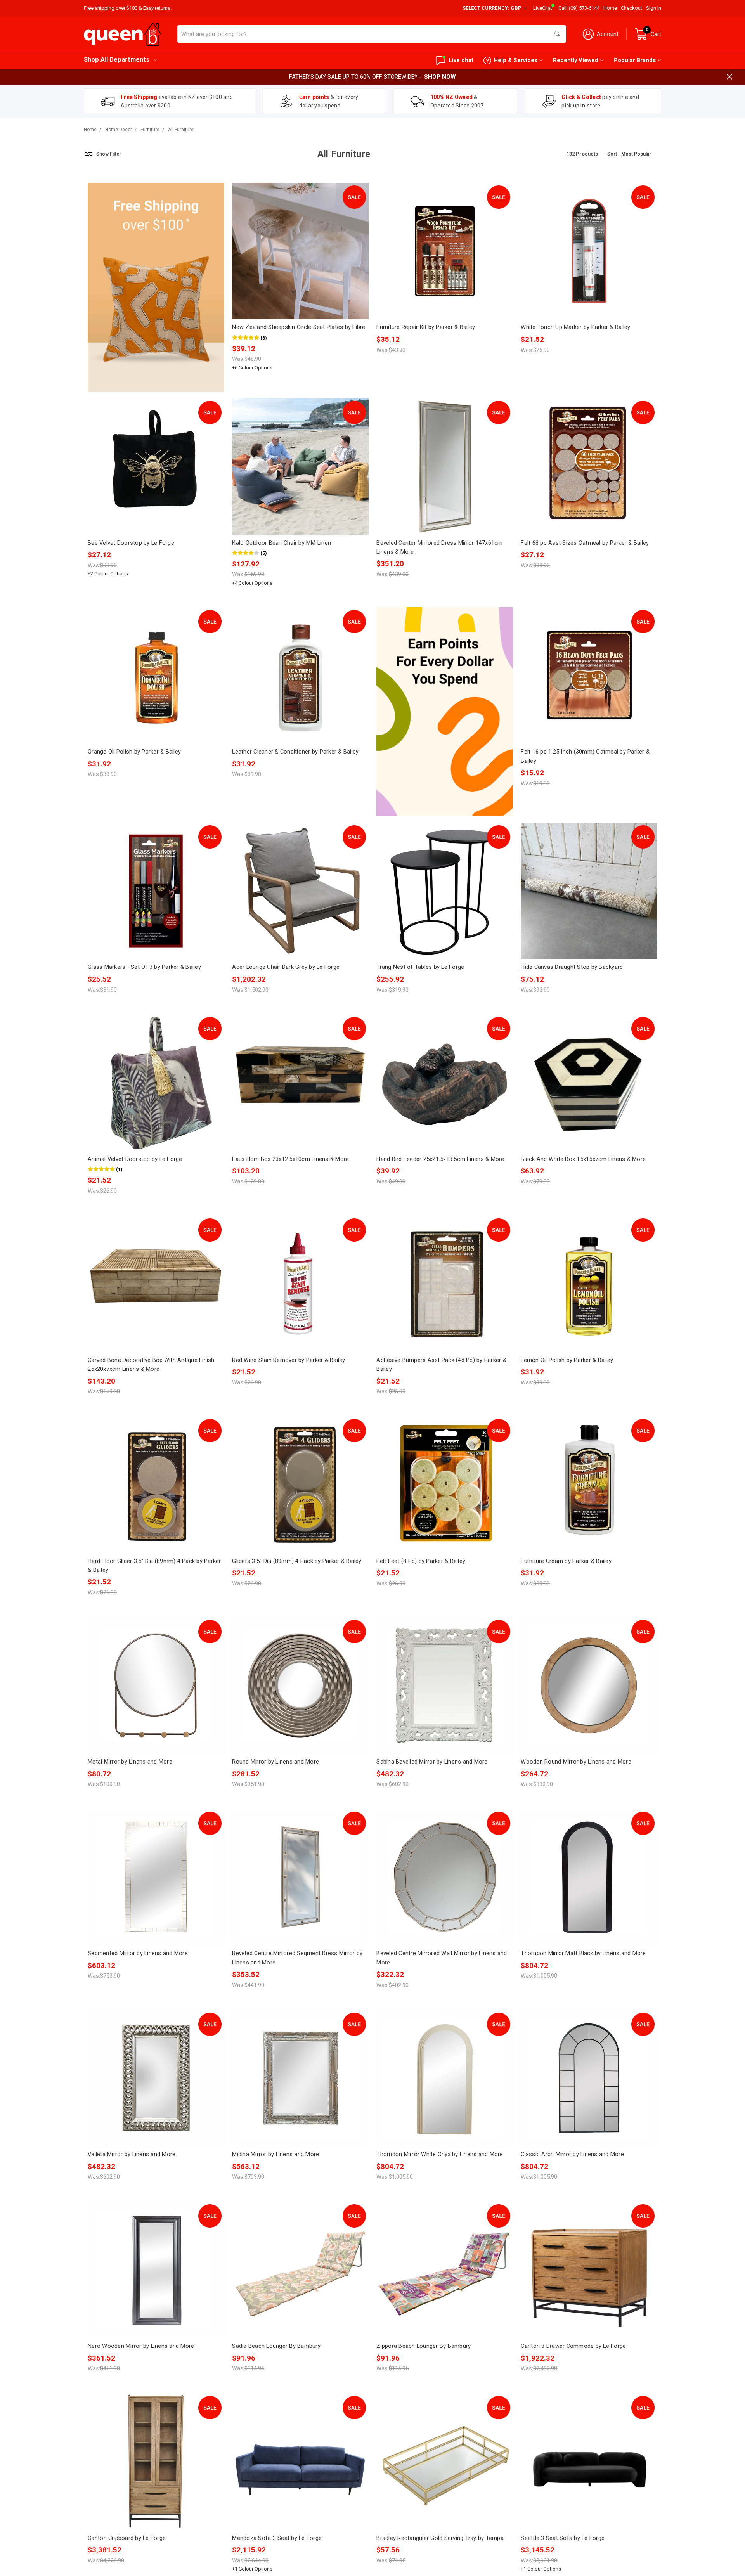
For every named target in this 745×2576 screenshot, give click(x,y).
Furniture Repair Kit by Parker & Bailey (426, 327)
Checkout (632, 8)
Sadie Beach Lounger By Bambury (276, 2346)
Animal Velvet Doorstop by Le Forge (135, 1159)
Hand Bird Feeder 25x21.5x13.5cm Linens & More (440, 1159)
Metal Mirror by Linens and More (130, 1762)
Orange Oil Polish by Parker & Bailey (134, 752)
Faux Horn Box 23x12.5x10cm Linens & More (290, 1159)
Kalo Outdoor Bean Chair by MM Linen (282, 543)
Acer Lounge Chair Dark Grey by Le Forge (286, 967)
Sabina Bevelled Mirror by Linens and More (432, 1762)
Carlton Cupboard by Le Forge (127, 2538)
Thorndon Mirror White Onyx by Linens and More (440, 2154)
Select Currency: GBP (493, 8)
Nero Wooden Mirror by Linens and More (141, 2346)
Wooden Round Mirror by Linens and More (576, 1762)
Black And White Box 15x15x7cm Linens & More (583, 1159)
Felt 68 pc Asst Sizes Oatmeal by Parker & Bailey (585, 543)
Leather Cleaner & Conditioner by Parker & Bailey (295, 752)
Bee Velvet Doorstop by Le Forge (131, 543)
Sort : (613, 154)
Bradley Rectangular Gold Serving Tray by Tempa (440, 2538)
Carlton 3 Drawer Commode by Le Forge (573, 2346)
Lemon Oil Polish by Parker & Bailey (567, 1360)
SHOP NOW (440, 77)
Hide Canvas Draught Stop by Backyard (572, 967)
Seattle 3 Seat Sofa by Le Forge (563, 2538)
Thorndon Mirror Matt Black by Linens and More (583, 1953)
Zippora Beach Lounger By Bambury (424, 2346)
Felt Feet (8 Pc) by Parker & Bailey (421, 1561)
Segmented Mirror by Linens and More (138, 1953)
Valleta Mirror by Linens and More (132, 2154)
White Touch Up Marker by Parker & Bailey (575, 327)
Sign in (654, 8)
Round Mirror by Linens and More (275, 1762)
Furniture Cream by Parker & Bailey (566, 1561)
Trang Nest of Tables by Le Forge (420, 967)
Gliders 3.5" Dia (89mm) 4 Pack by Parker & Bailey (297, 1561)
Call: (579, 8)
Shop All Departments (117, 60)
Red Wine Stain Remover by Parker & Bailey (288, 1360)
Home (610, 8)
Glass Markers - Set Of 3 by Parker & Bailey (144, 967)
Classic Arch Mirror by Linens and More (572, 2154)
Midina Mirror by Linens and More (275, 2154)
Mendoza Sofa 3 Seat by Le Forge (277, 2538)
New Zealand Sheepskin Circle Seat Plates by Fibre (299, 327)
